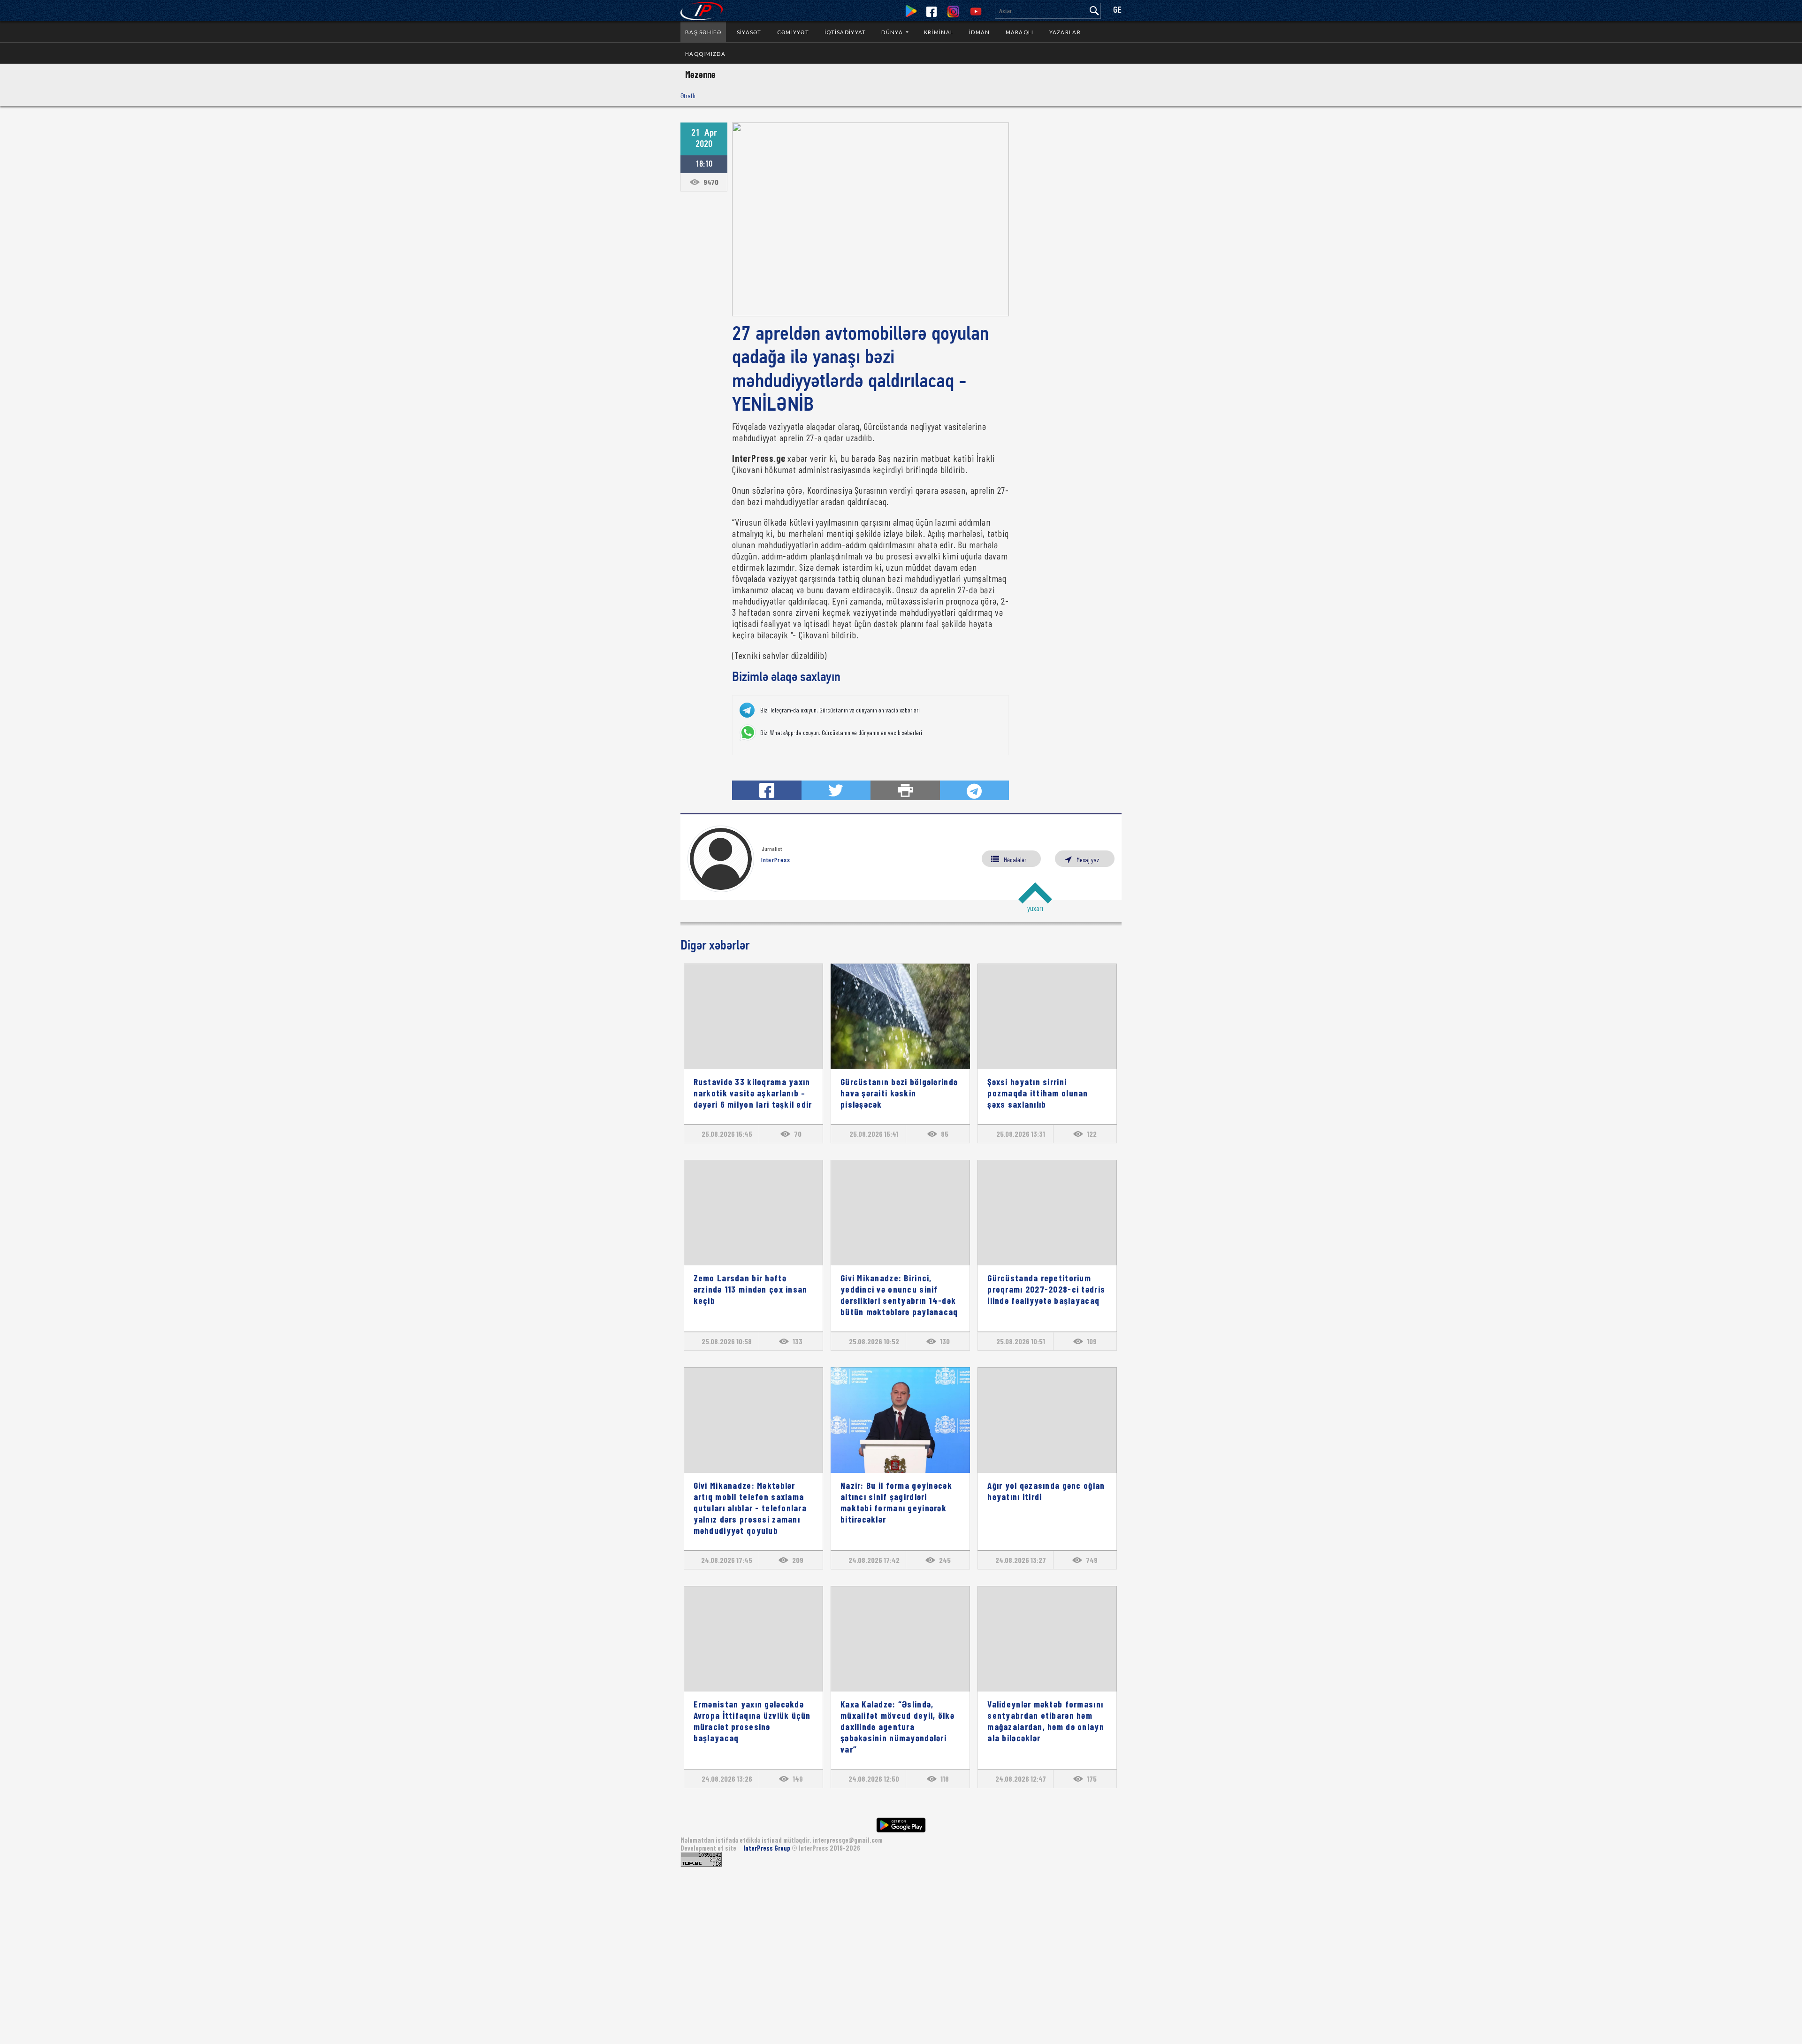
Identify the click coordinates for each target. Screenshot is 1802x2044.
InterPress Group (767, 1848)
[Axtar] (1094, 11)
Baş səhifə (703, 32)
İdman (979, 32)
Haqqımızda (705, 54)
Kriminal (939, 32)
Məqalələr (1015, 860)
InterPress (776, 860)
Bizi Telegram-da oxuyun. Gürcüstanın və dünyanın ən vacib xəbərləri (840, 710)
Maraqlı (1020, 32)
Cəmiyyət (793, 32)
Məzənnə (700, 74)
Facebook (932, 12)
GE (1117, 11)
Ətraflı (688, 96)
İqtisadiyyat (845, 32)
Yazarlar (1065, 32)
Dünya (893, 32)
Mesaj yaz (1088, 860)
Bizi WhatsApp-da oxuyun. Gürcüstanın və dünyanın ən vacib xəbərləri (841, 733)
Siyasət (749, 32)
